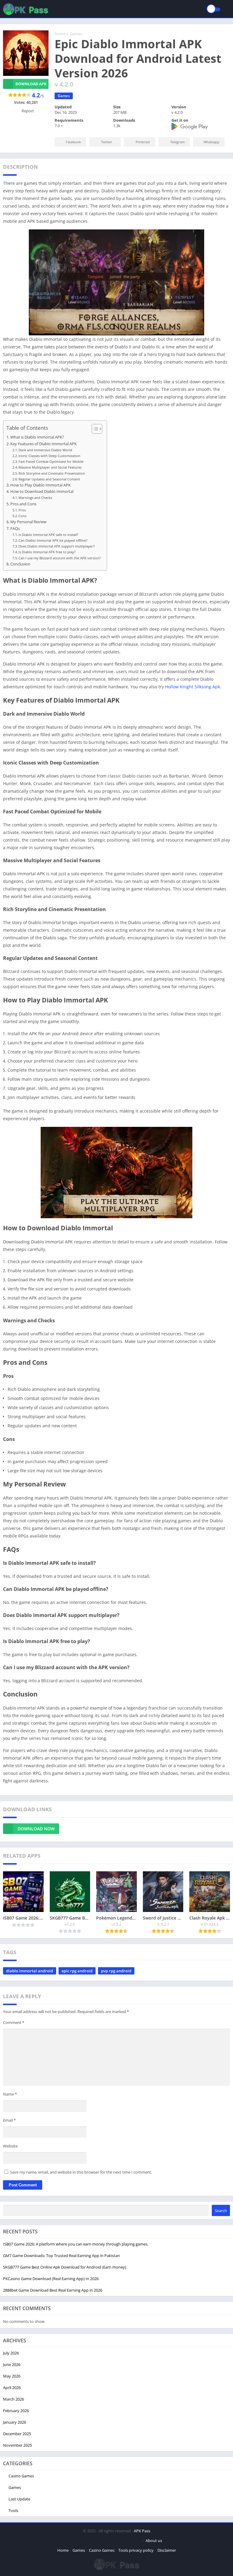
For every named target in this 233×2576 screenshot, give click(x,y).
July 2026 (11, 2353)
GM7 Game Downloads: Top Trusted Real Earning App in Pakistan (61, 2256)
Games (76, 34)
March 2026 (14, 2399)
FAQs (15, 529)
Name (10, 2094)
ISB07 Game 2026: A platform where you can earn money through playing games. (76, 2244)
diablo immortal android (30, 1971)
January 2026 (15, 2422)
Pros (22, 510)
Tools (13, 2510)
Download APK (31, 84)
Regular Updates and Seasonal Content (49, 479)
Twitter (107, 142)
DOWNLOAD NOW (36, 1829)
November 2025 (17, 2445)
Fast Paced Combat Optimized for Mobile (51, 461)
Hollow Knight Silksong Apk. (193, 687)
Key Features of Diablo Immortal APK (44, 444)
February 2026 (16, 2411)
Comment (14, 2022)
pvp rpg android (116, 1971)
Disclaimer (167, 2550)
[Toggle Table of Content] (94, 429)
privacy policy (141, 2550)
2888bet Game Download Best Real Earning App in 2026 (53, 2290)
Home (60, 34)
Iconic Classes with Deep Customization (49, 456)
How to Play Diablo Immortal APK (41, 485)
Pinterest (143, 142)
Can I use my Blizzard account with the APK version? (60, 558)
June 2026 (12, 2364)
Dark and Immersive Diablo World (45, 450)
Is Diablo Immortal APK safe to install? (48, 535)
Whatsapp (211, 142)
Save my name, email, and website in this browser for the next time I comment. (81, 2172)
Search (221, 2211)
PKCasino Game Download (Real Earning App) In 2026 (51, 2279)
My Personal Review (28, 522)
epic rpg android (77, 1971)
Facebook (73, 142)
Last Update (19, 2499)
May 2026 (12, 2376)
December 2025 (17, 2434)
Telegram (177, 142)
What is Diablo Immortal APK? (37, 437)
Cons (22, 516)
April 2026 (12, 2388)
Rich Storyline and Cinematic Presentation (52, 473)
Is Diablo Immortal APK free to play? (47, 552)
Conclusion (20, 564)
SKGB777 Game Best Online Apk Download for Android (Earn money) (65, 2267)
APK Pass (142, 2531)
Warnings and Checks (35, 498)
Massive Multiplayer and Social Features (50, 467)
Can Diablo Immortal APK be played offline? (53, 540)
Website (10, 2146)
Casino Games (21, 2476)
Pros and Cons (23, 504)
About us (154, 2540)
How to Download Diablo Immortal (42, 491)
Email (9, 2120)
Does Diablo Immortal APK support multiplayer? (57, 546)
